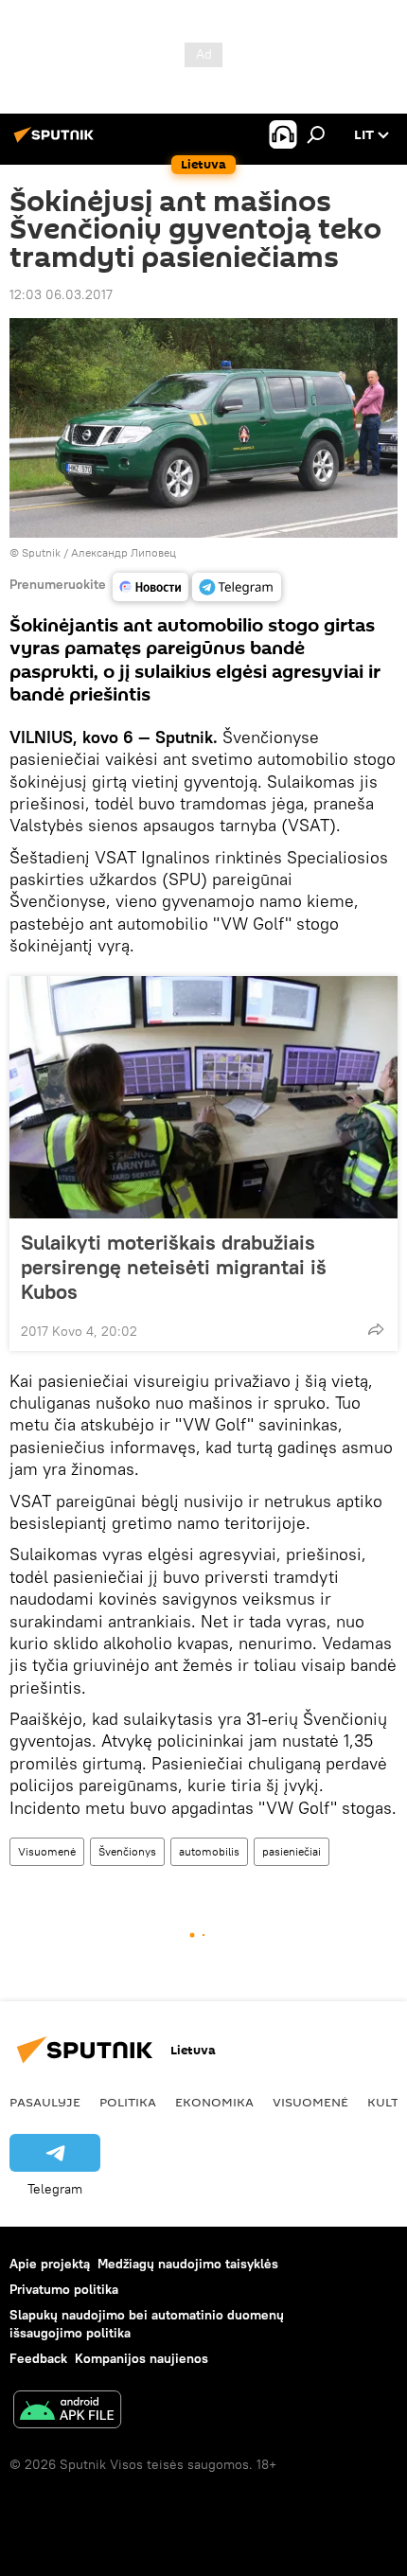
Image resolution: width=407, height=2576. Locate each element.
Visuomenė (47, 1851)
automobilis (209, 1851)
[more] (376, 1329)
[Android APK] (67, 2412)
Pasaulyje (45, 2102)
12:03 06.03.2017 (61, 294)
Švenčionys (127, 1851)
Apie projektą (50, 2264)
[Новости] (150, 587)
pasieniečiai (292, 1851)
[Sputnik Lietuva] (57, 142)
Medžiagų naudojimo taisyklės (188, 2264)
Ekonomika (214, 2102)
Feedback (38, 2358)
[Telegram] (237, 587)
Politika (128, 2102)
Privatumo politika (64, 2289)
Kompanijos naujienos (142, 2358)
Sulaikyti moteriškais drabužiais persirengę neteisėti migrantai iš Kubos (174, 1267)
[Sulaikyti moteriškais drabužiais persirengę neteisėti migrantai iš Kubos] (203, 1097)
